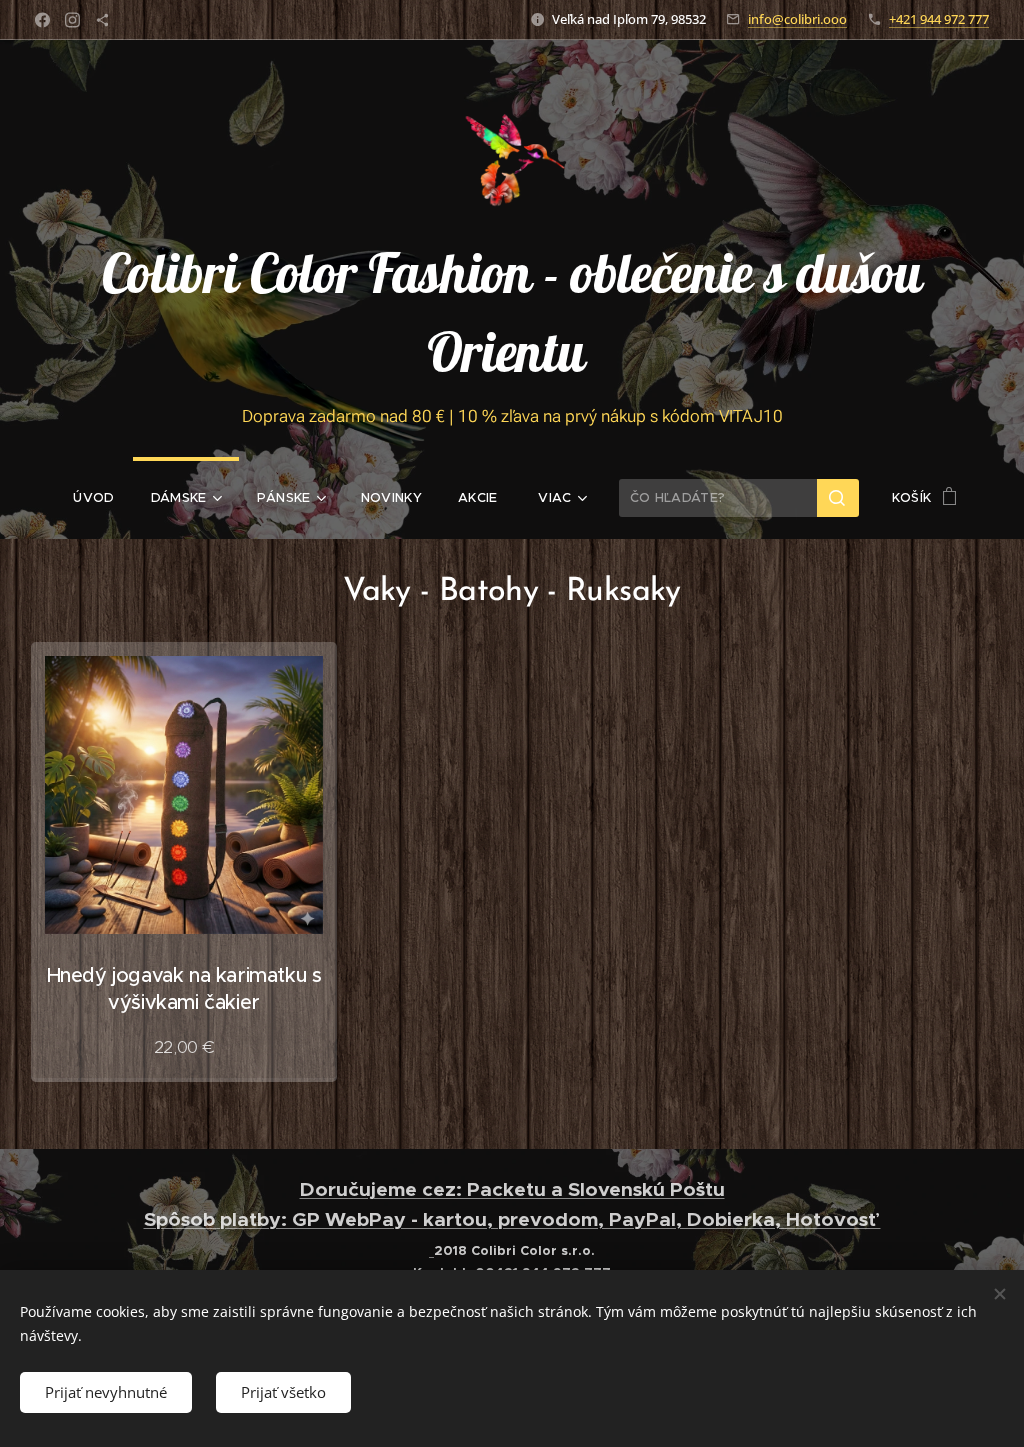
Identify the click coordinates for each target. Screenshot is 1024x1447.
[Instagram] (72, 20)
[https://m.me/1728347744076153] (102, 20)
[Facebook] (42, 20)
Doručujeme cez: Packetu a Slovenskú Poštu (512, 1189)
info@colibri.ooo (797, 19)
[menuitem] (93, 498)
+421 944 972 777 (939, 19)
